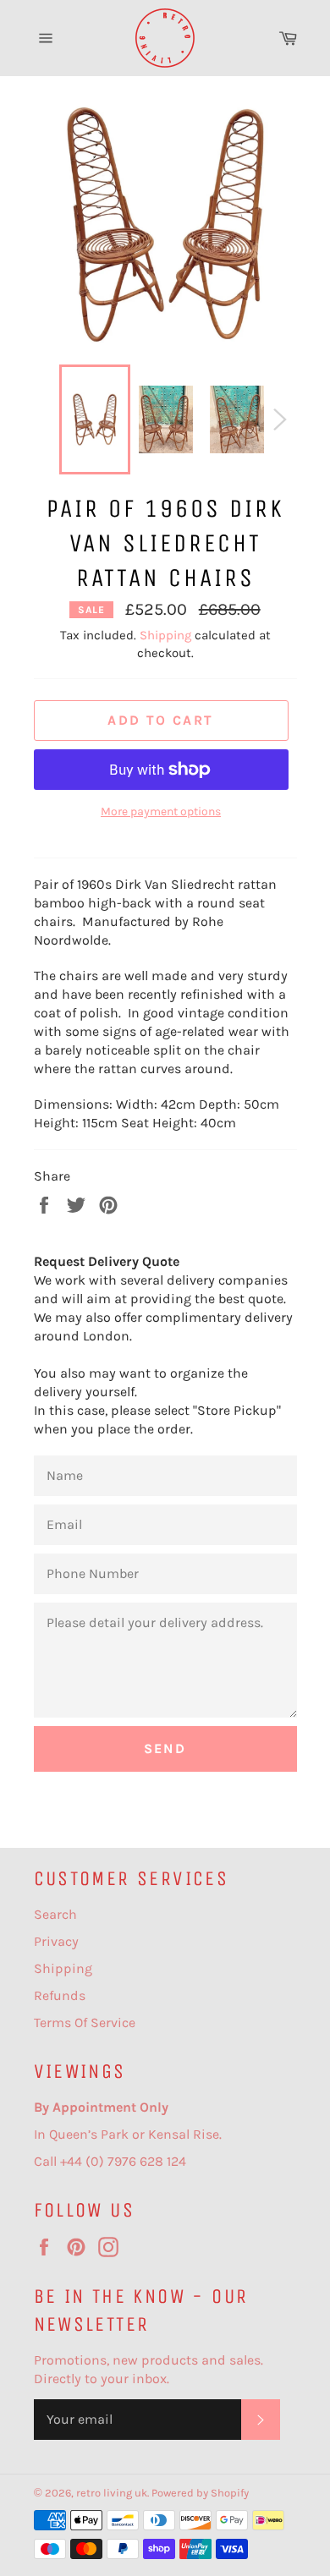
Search (55, 1914)
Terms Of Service (85, 2022)
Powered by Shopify (200, 2493)
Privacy (56, 1941)
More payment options (161, 811)
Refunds (60, 1995)
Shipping (165, 635)
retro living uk (112, 2493)
